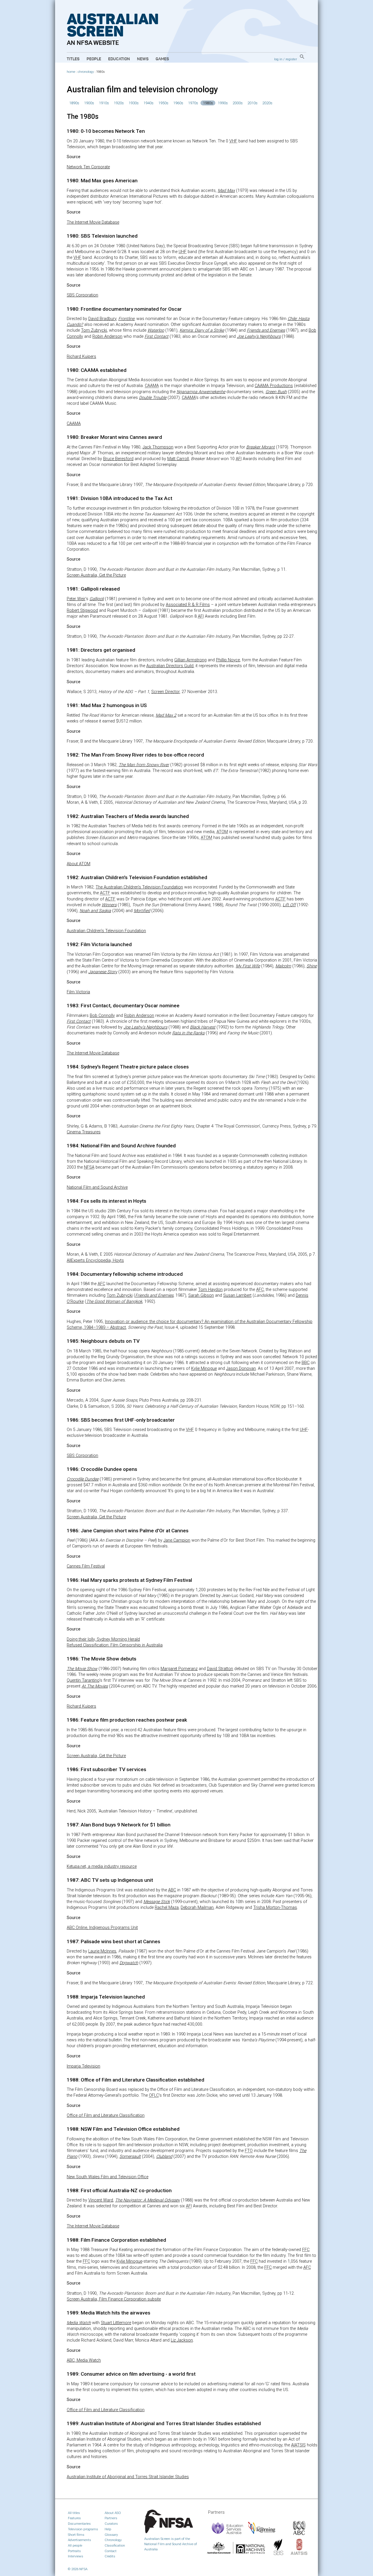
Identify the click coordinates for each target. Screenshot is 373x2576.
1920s (119, 103)
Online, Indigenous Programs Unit (102, 1928)
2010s (253, 103)
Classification (115, 2545)
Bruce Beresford (118, 459)
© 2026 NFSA (78, 2569)
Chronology (113, 2540)
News (143, 59)
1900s (89, 103)
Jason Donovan (241, 1369)
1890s (74, 103)
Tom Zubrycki (94, 330)
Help (108, 2529)
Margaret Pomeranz (179, 1669)
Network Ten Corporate (88, 167)
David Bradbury (102, 319)
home (71, 72)
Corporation (82, 295)
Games (162, 59)
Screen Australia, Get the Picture (96, 575)
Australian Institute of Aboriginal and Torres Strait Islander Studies (128, 2477)
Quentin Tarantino (83, 1680)
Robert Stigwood (82, 611)
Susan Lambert (237, 1295)
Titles (73, 59)
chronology (86, 72)
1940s (148, 103)
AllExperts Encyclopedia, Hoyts (95, 1260)
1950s (163, 103)
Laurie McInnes (102, 1951)
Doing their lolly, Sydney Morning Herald (103, 1639)
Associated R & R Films (188, 605)
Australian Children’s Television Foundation (106, 931)
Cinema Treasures (84, 1132)
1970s (193, 103)
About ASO (113, 2513)
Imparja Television (83, 2066)
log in (278, 59)
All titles (74, 2513)
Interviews (75, 2556)
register (291, 59)
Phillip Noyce (228, 660)
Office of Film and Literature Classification (106, 2115)
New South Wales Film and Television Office (108, 2177)
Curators (111, 2524)
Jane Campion (177, 1540)
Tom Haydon (210, 1290)
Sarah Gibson (201, 1295)
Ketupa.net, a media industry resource (102, 1866)
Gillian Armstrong (190, 660)
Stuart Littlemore (116, 2323)
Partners (111, 2518)
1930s (134, 103)
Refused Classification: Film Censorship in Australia (115, 1645)
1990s (223, 103)
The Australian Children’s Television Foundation (139, 887)
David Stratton (220, 1669)
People (94, 59)
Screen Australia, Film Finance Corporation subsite (114, 2299)
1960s (178, 103)
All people (75, 2545)
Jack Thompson (158, 447)
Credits (110, 2556)
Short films (76, 2535)
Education (119, 59)
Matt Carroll (178, 459)
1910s (104, 103)
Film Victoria (78, 992)
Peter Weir (76, 599)
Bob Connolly (102, 1016)
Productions (274, 386)
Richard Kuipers (81, 357)
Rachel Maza (167, 1908)
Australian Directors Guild (170, 666)
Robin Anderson (107, 336)
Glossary (111, 2535)
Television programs (83, 2529)
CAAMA (74, 424)
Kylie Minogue (204, 1369)
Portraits (74, 2551)
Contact (111, 2551)
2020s (267, 103)
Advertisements (79, 2540)
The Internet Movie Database (93, 222)
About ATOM (79, 864)
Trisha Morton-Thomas (275, 1908)
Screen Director (165, 692)
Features (74, 2518)
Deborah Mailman (197, 1908)
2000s (238, 103)
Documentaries (79, 2524)
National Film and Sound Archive (97, 1187)
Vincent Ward (101, 2200)
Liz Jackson (182, 2340)
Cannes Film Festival (86, 1566)
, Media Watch (84, 2360)
